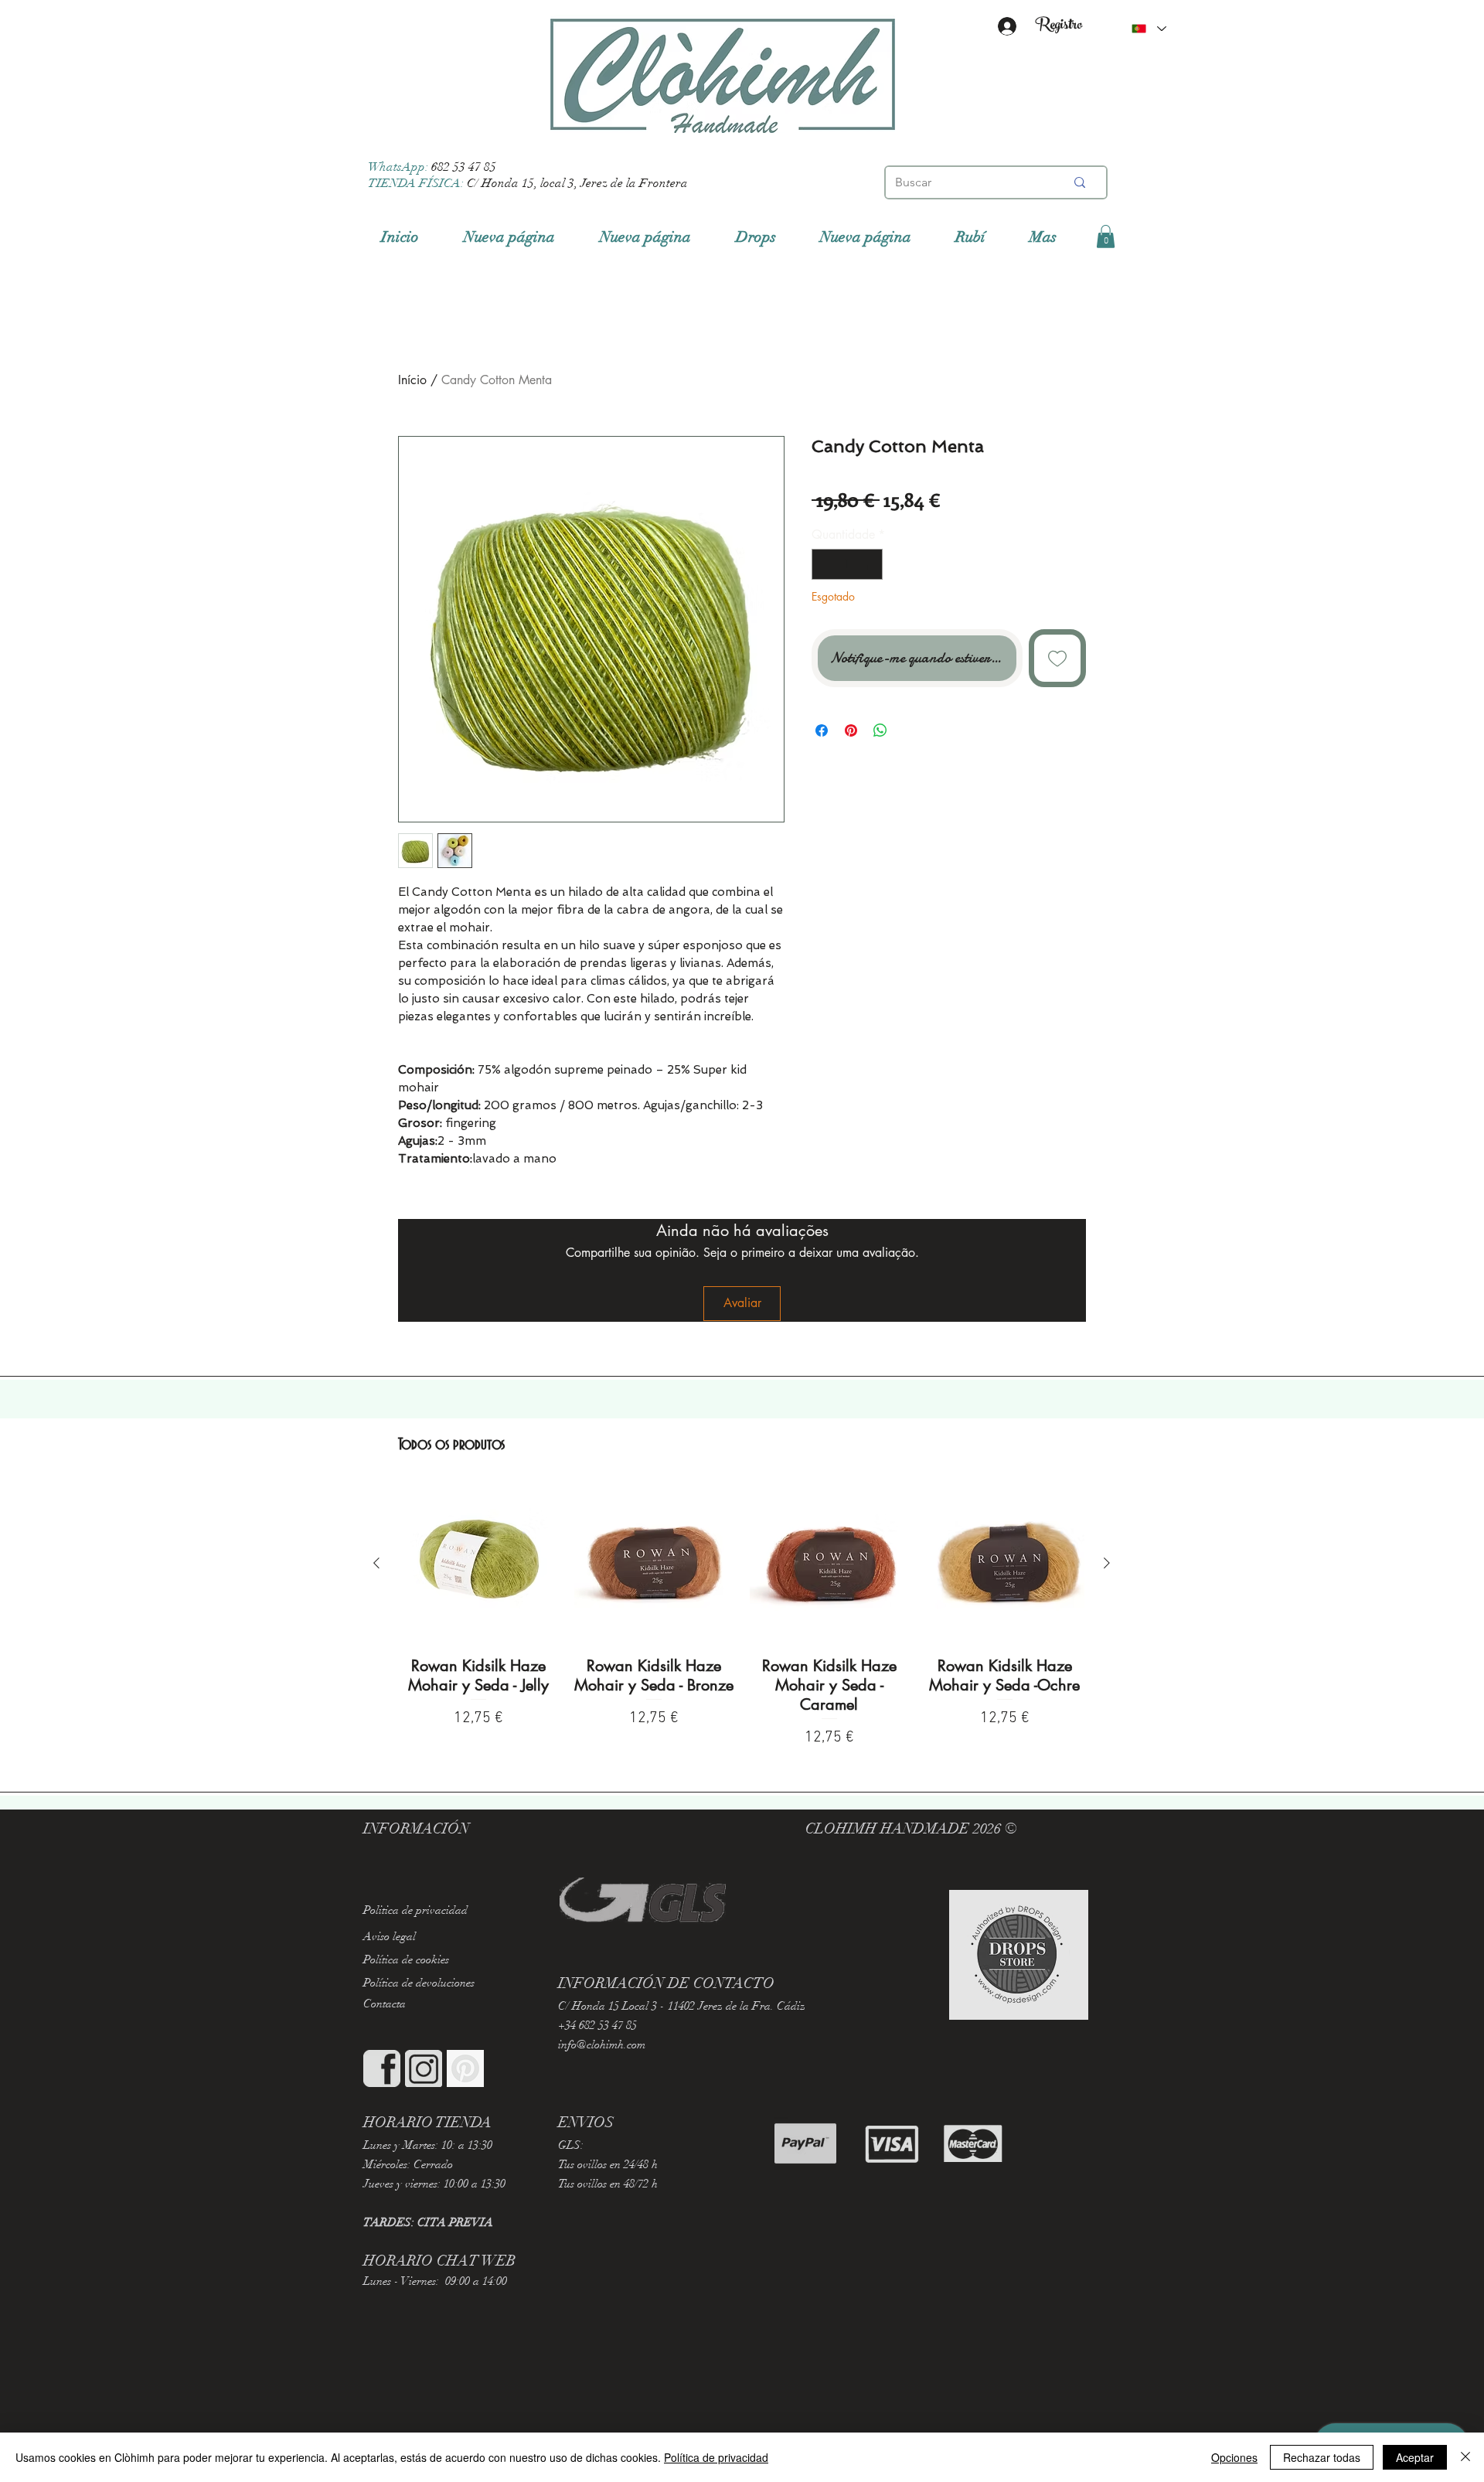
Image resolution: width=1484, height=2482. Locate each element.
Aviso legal (390, 1936)
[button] (1106, 237)
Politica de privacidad (415, 1910)
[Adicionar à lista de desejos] (1058, 658)
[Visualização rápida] (479, 1564)
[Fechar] (1465, 2457)
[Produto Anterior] (376, 1563)
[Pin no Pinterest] (851, 730)
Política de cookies (406, 1959)
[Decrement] (825, 564)
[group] (742, 1617)
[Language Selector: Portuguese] (1149, 29)
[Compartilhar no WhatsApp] (880, 730)
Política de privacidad (716, 2457)
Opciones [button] (1234, 2457)
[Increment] (870, 564)
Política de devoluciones (419, 1983)
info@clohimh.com (602, 2045)
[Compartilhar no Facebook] (822, 730)
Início (412, 380)
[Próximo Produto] (1107, 1563)
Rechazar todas (1322, 2457)
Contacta (385, 2004)
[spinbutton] (847, 564)
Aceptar (1415, 2457)
